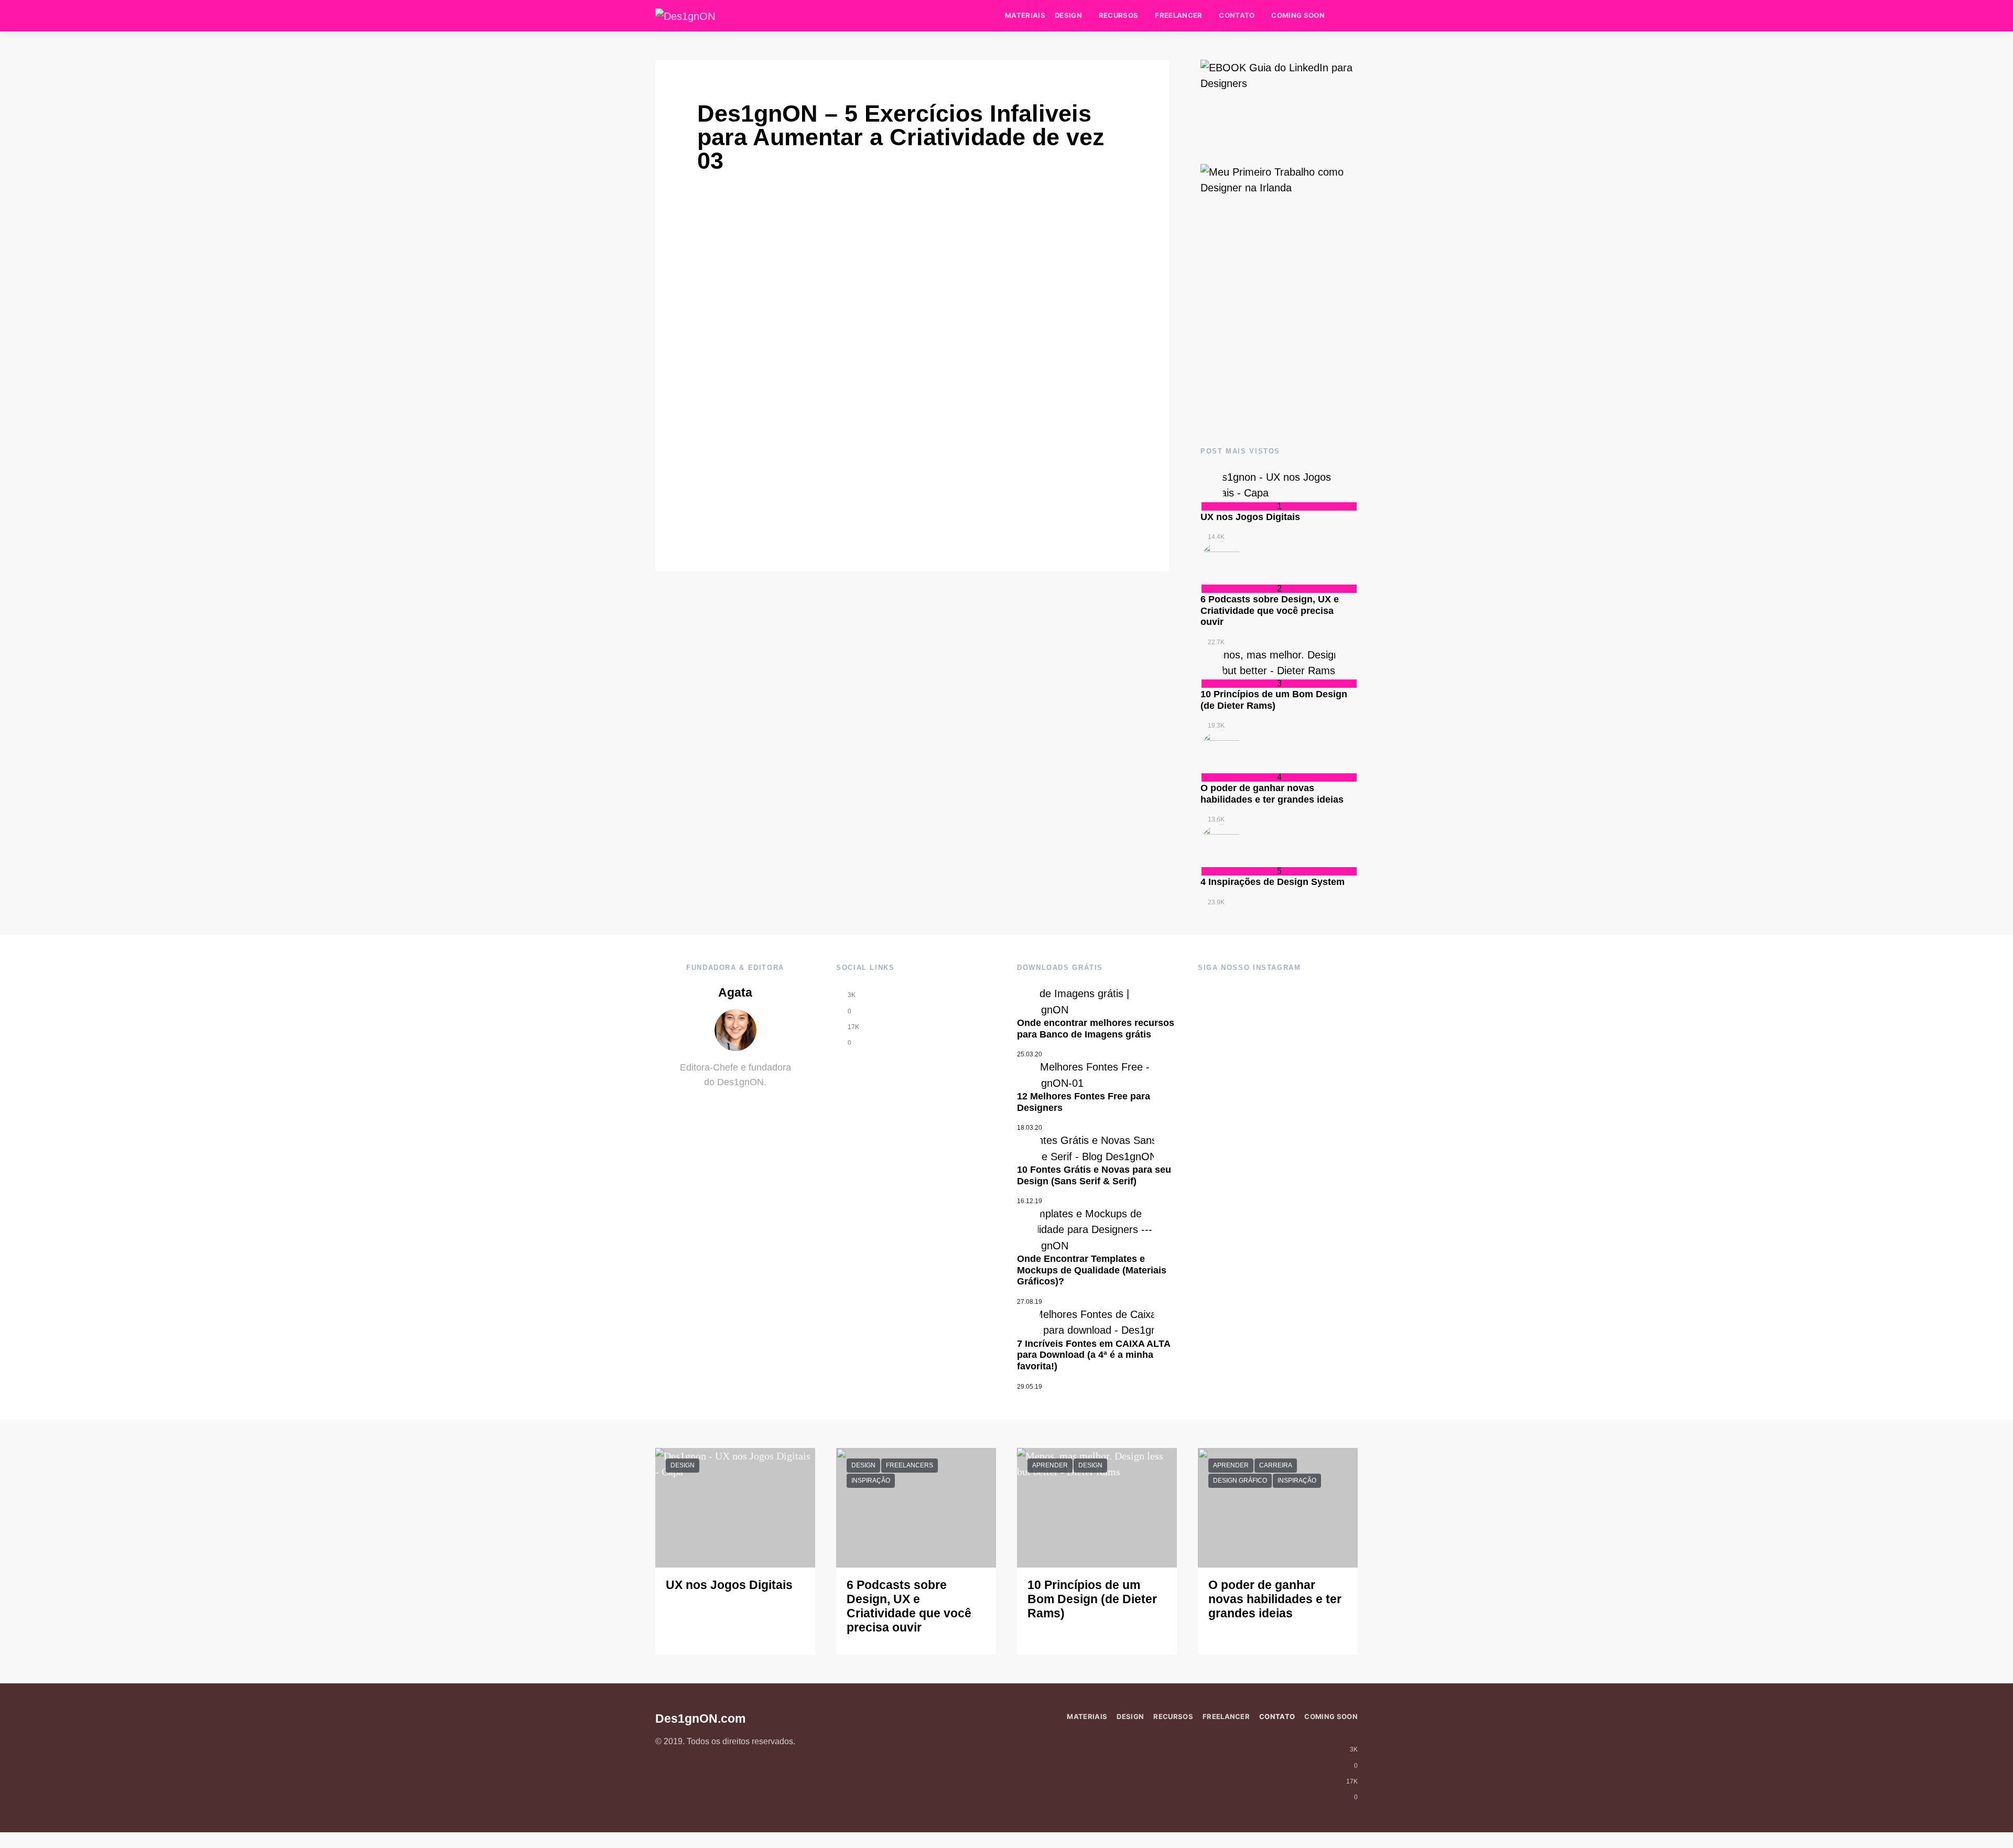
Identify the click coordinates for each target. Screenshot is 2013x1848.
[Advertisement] (1279, 342)
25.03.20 (1030, 1054)
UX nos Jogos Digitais (1250, 517)
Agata (735, 993)
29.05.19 (1030, 1387)
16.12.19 (1030, 1201)
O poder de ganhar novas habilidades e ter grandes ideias (1272, 794)
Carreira (1276, 1465)
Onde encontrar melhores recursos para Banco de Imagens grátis (1096, 1029)
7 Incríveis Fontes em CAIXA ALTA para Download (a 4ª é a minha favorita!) (1094, 1355)
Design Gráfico (1240, 1480)
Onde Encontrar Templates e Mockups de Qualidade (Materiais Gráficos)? (1092, 1270)
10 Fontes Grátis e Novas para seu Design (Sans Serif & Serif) (1094, 1175)
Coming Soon (1298, 15)
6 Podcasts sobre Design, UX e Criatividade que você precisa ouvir (1270, 610)
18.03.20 (1030, 1128)
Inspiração (871, 1480)
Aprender (1050, 1465)
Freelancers (910, 1465)
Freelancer (1178, 15)
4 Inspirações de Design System (1273, 882)
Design (1068, 15)
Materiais (1025, 15)
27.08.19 (1030, 1302)
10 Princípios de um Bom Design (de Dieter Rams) (1274, 700)
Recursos (1119, 15)
